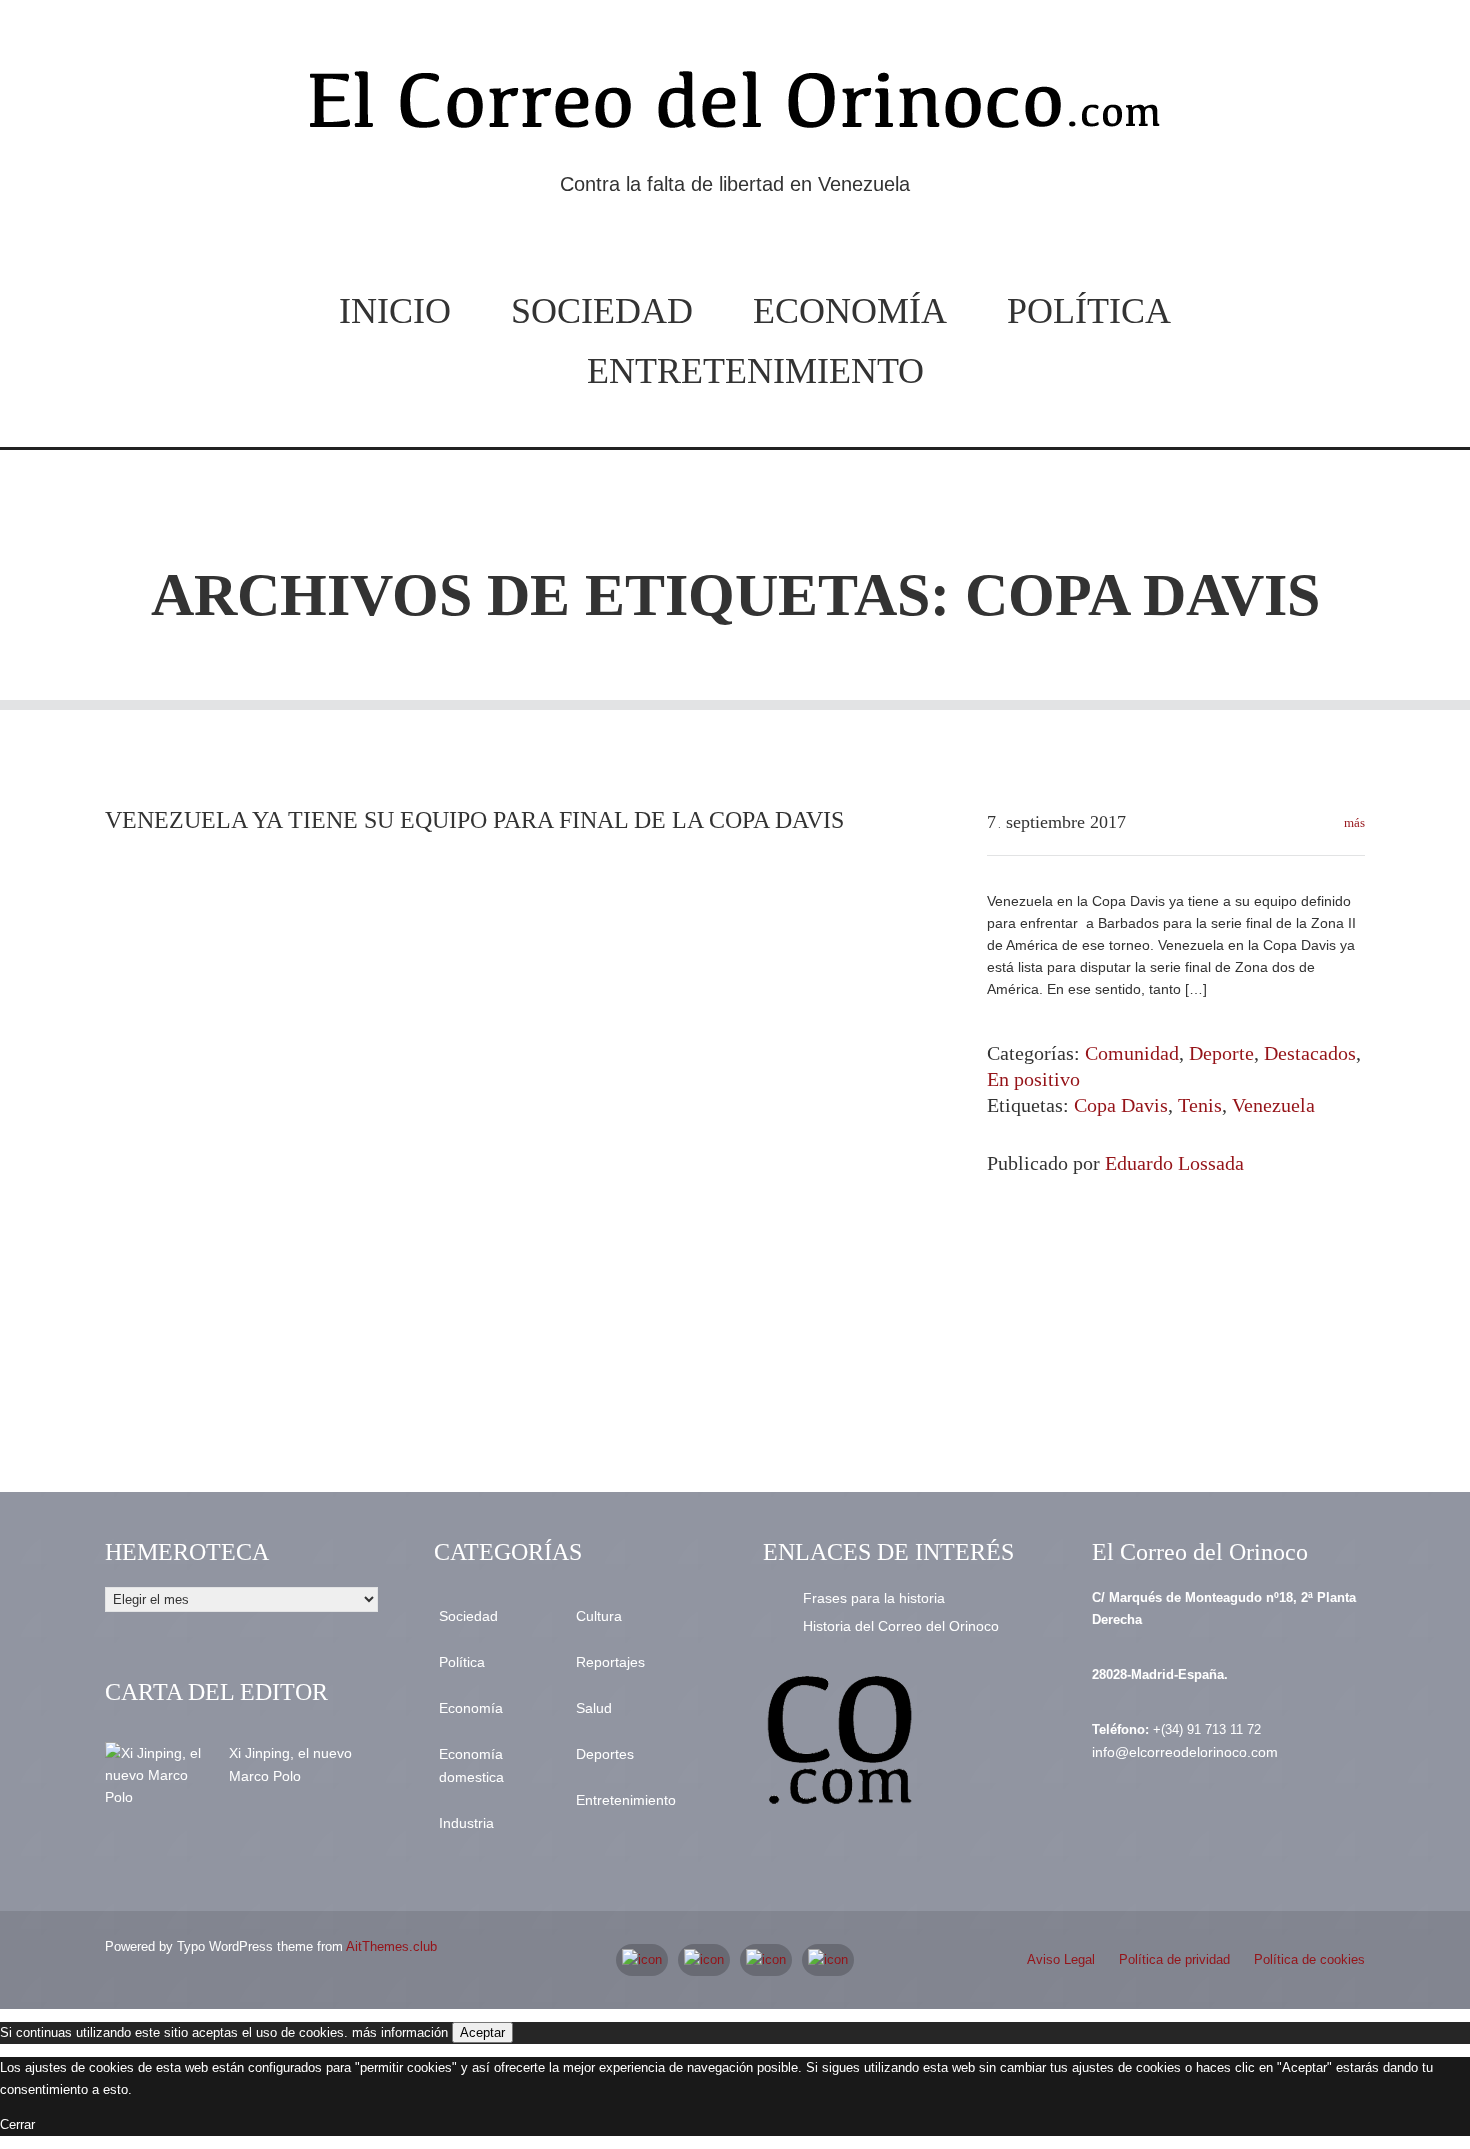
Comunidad (1132, 1053)
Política (1089, 311)
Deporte (1221, 1053)
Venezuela (1273, 1105)
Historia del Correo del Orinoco (901, 1626)
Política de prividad (1174, 1959)
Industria (466, 1823)
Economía (850, 311)
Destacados (1310, 1053)
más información (400, 2032)
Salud (594, 1708)
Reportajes (610, 1662)
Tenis (1200, 1105)
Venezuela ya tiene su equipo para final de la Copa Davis (474, 820)
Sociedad (602, 311)
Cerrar (17, 2124)
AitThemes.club (391, 1946)
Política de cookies (1309, 1959)
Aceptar (482, 2032)
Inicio (395, 311)
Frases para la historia (874, 1598)
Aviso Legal (1061, 1959)
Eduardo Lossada (1174, 1163)
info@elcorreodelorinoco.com (1185, 1752)
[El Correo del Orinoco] (735, 108)
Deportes (605, 1754)
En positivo (1033, 1079)
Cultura (599, 1616)
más (1353, 822)
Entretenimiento (755, 371)
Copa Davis (1121, 1105)
